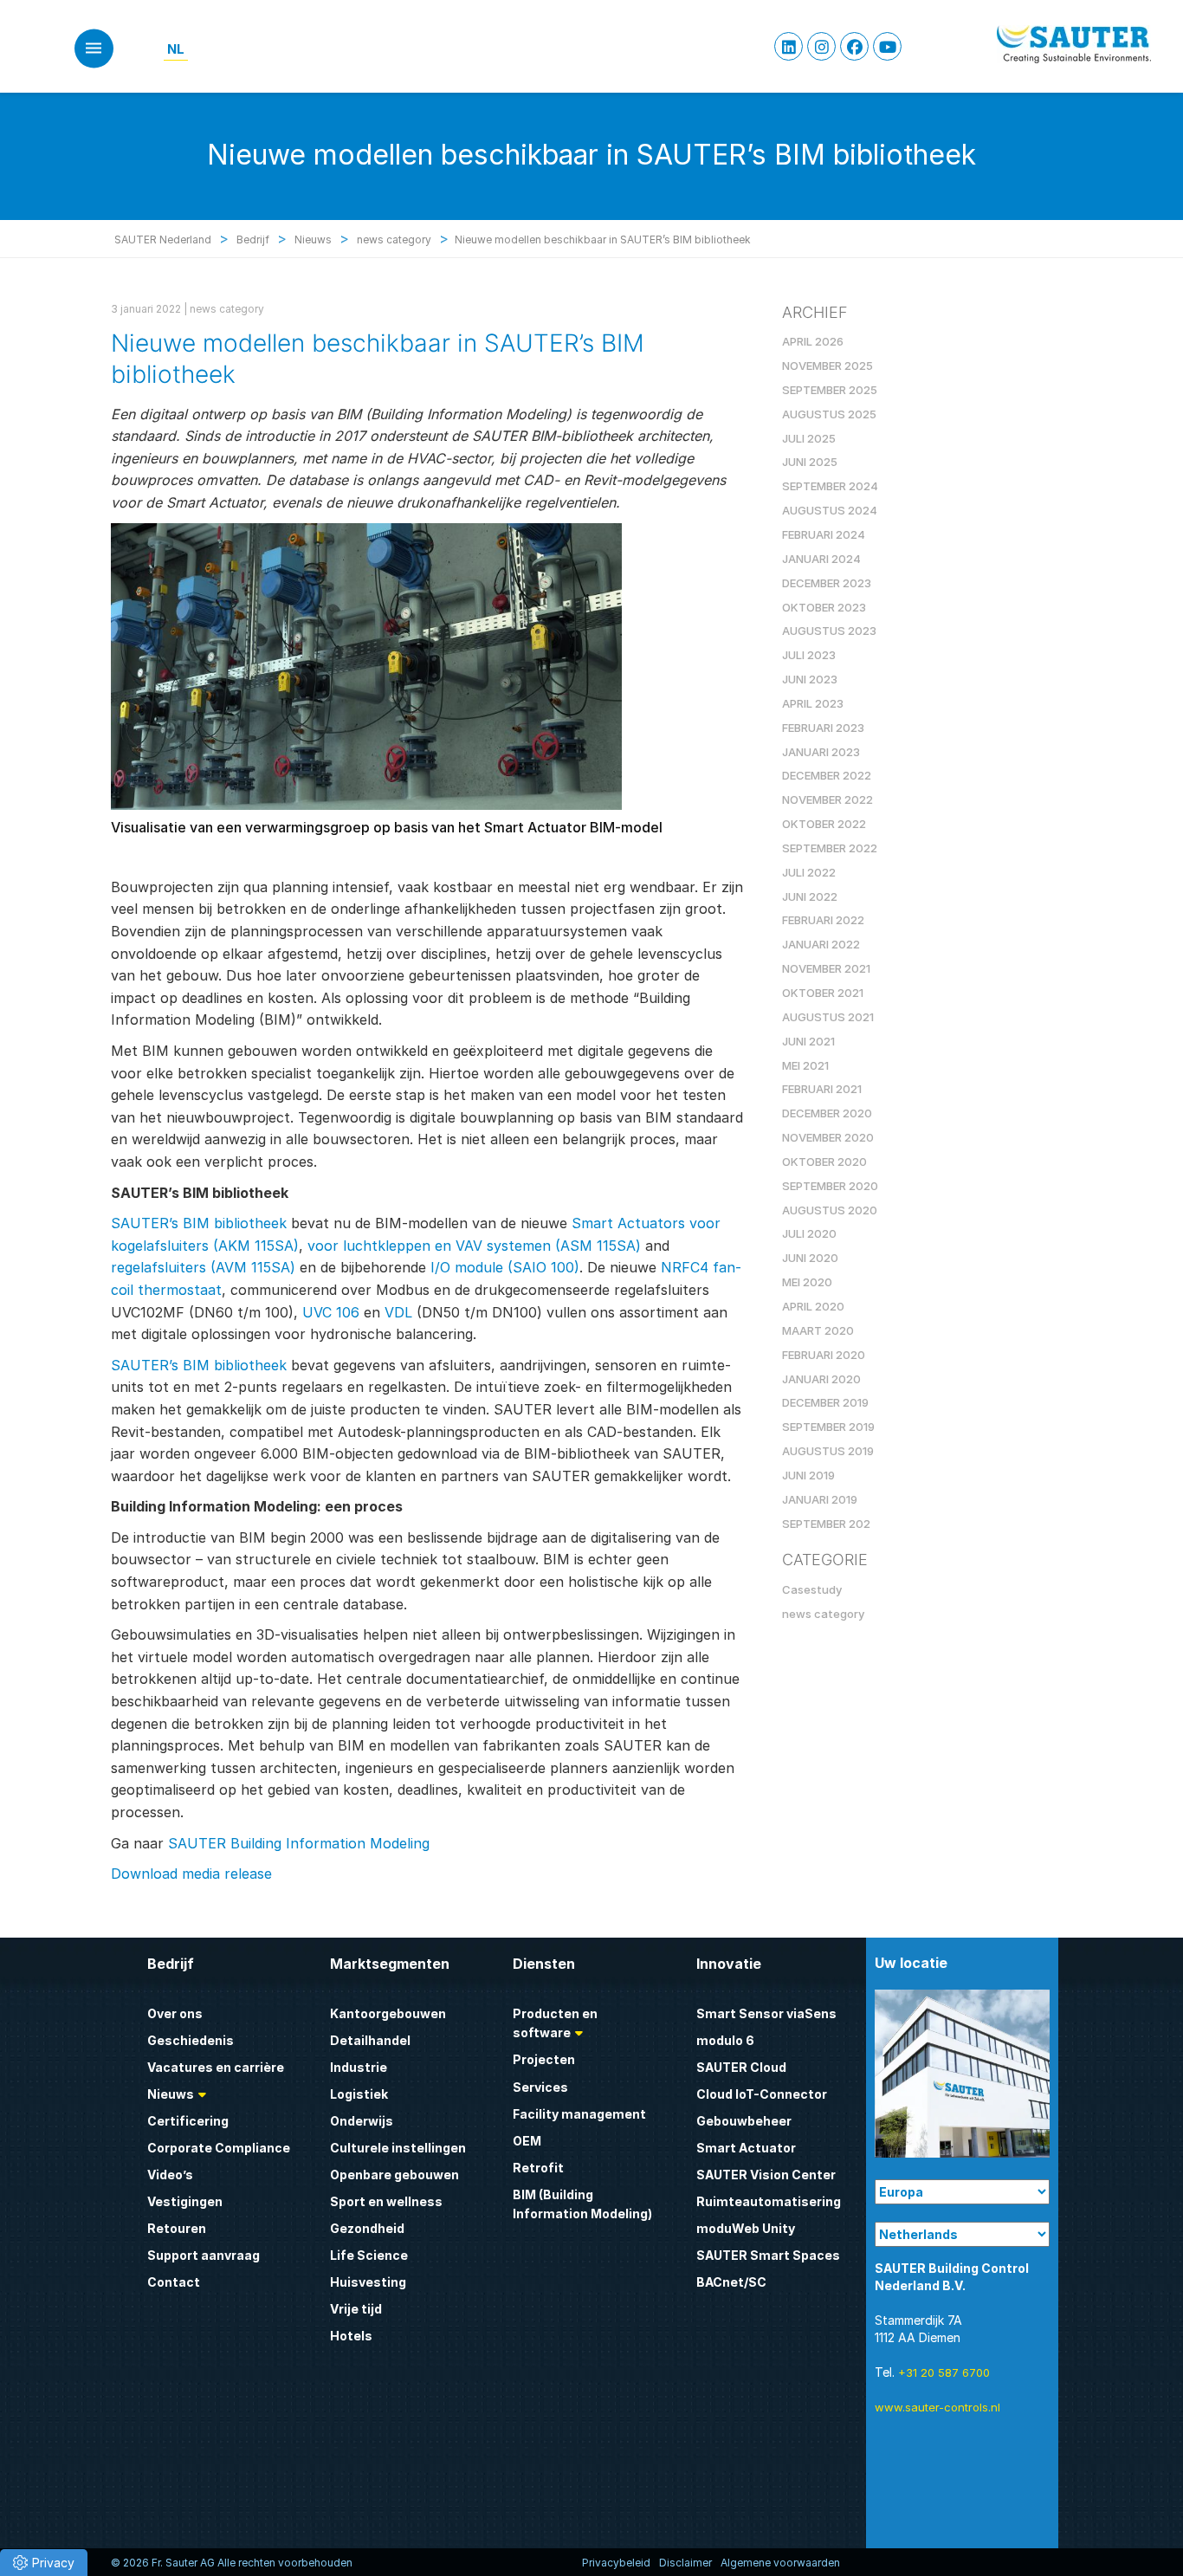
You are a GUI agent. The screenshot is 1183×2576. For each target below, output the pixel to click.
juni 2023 (810, 679)
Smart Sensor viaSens (766, 2013)
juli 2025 (809, 438)
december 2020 (827, 1113)
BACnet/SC (731, 2282)
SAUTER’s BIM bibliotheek (199, 1223)
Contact (174, 2282)
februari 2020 (824, 1355)
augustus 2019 (828, 1451)
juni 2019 (808, 1475)
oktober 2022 (824, 824)
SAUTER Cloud (741, 2067)
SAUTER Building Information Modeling (299, 1843)
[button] (44, 2563)
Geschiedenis (191, 2040)
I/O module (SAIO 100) (505, 1267)
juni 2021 (808, 1041)
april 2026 (813, 341)
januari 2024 (821, 559)
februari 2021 (822, 1089)
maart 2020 (818, 1330)
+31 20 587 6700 (944, 2372)
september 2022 (830, 848)
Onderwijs (362, 2121)
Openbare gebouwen (394, 2175)
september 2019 (828, 1427)
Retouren (177, 2228)
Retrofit (538, 2168)
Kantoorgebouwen (388, 2013)
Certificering (188, 2121)
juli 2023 (809, 655)
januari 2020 (821, 1379)
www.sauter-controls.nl (937, 2407)
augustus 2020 (830, 1210)
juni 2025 (810, 462)
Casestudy (812, 1589)
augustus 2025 (829, 414)
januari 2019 (820, 1499)
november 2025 (827, 366)
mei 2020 (807, 1282)
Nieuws (171, 2094)
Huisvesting (368, 2282)
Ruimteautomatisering (769, 2201)
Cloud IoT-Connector (762, 2094)
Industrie (359, 2067)
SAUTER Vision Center (766, 2175)
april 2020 (813, 1306)
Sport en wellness (386, 2201)
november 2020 (828, 1137)
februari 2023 (823, 728)
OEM (527, 2141)
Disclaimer (685, 2563)
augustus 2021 (828, 1017)
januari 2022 (821, 944)
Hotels (351, 2336)
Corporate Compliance (219, 2148)
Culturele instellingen (398, 2148)
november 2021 (826, 968)
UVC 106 (331, 1312)
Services (540, 2087)
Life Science (369, 2255)
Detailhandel (370, 2040)
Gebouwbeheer (744, 2121)
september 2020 (830, 1186)
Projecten (544, 2059)
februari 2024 (824, 534)
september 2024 (830, 486)
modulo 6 (725, 2040)
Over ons (175, 2013)
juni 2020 (810, 1258)
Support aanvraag (204, 2255)
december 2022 (827, 775)
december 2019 (825, 1402)
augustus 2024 (830, 510)
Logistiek (359, 2094)
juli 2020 (809, 1233)
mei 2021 (805, 1065)
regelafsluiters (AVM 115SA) (203, 1267)
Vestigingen (185, 2201)
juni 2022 (810, 896)
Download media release (191, 1874)
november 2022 (827, 799)
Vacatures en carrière (216, 2067)
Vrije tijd (356, 2309)
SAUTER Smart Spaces (768, 2255)
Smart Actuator (746, 2148)
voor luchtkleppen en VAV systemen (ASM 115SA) (474, 1246)
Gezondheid (367, 2228)
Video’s (170, 2175)
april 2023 (813, 703)
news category (227, 309)
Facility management (579, 2114)
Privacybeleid (616, 2563)
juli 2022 (809, 872)
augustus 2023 (829, 631)
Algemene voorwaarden (780, 2563)
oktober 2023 (824, 607)
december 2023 (827, 583)
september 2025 (830, 390)
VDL (398, 1312)
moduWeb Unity (746, 2228)
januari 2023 (821, 752)
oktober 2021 (823, 993)
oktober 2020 (824, 1162)
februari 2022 (823, 920)
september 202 (826, 1524)
